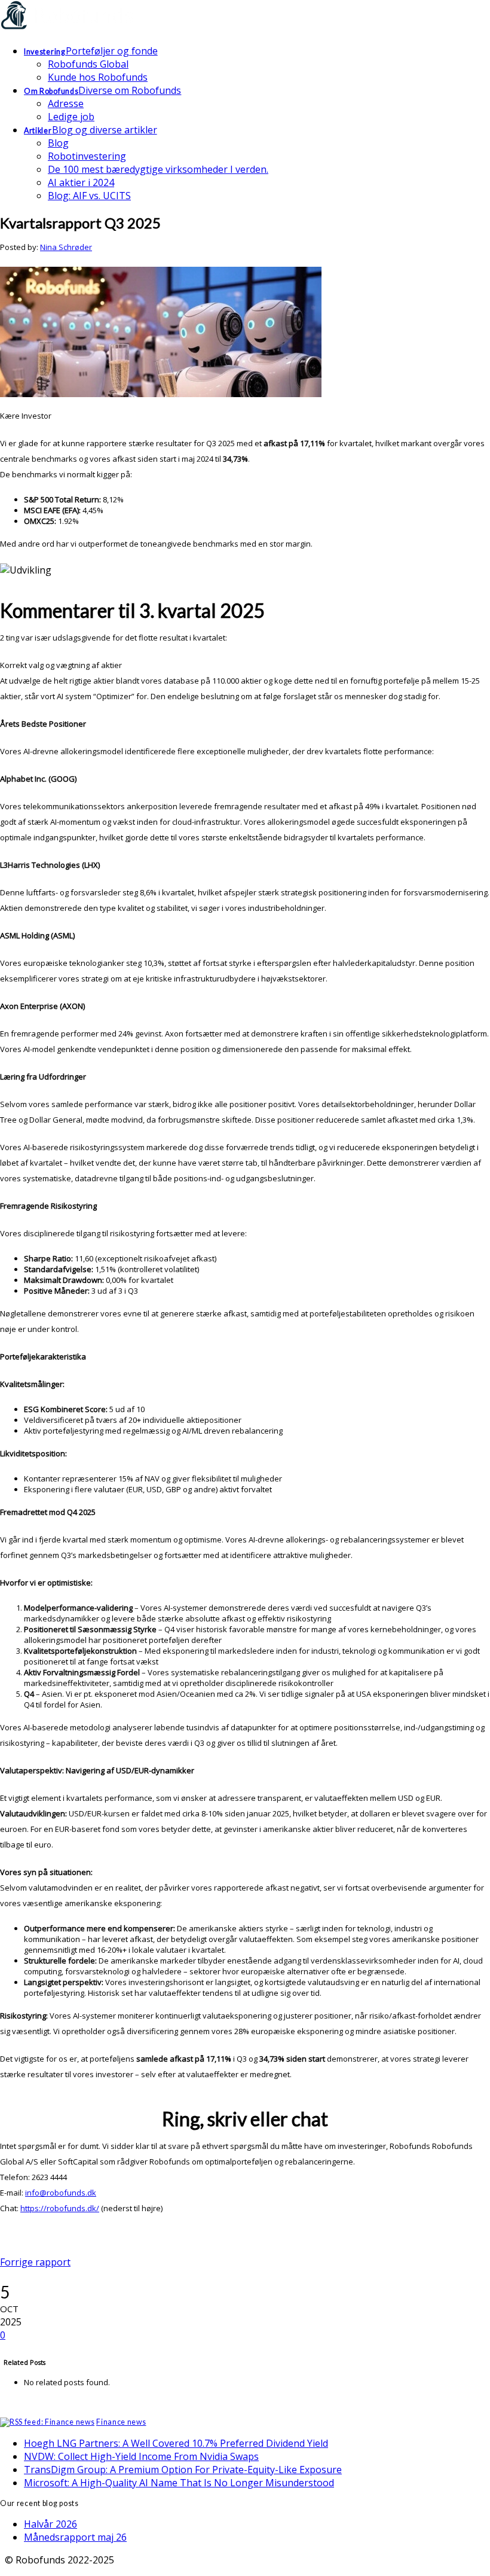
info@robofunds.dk (61, 2193)
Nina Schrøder (66, 247)
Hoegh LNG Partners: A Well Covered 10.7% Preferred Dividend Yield (176, 2443)
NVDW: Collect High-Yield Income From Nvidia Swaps (141, 2456)
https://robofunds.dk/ (60, 2208)
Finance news (121, 2422)
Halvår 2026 (50, 2524)
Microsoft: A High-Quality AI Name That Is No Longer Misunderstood (179, 2483)
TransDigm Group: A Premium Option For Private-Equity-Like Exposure (183, 2470)
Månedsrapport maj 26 (75, 2537)
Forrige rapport (35, 2262)
